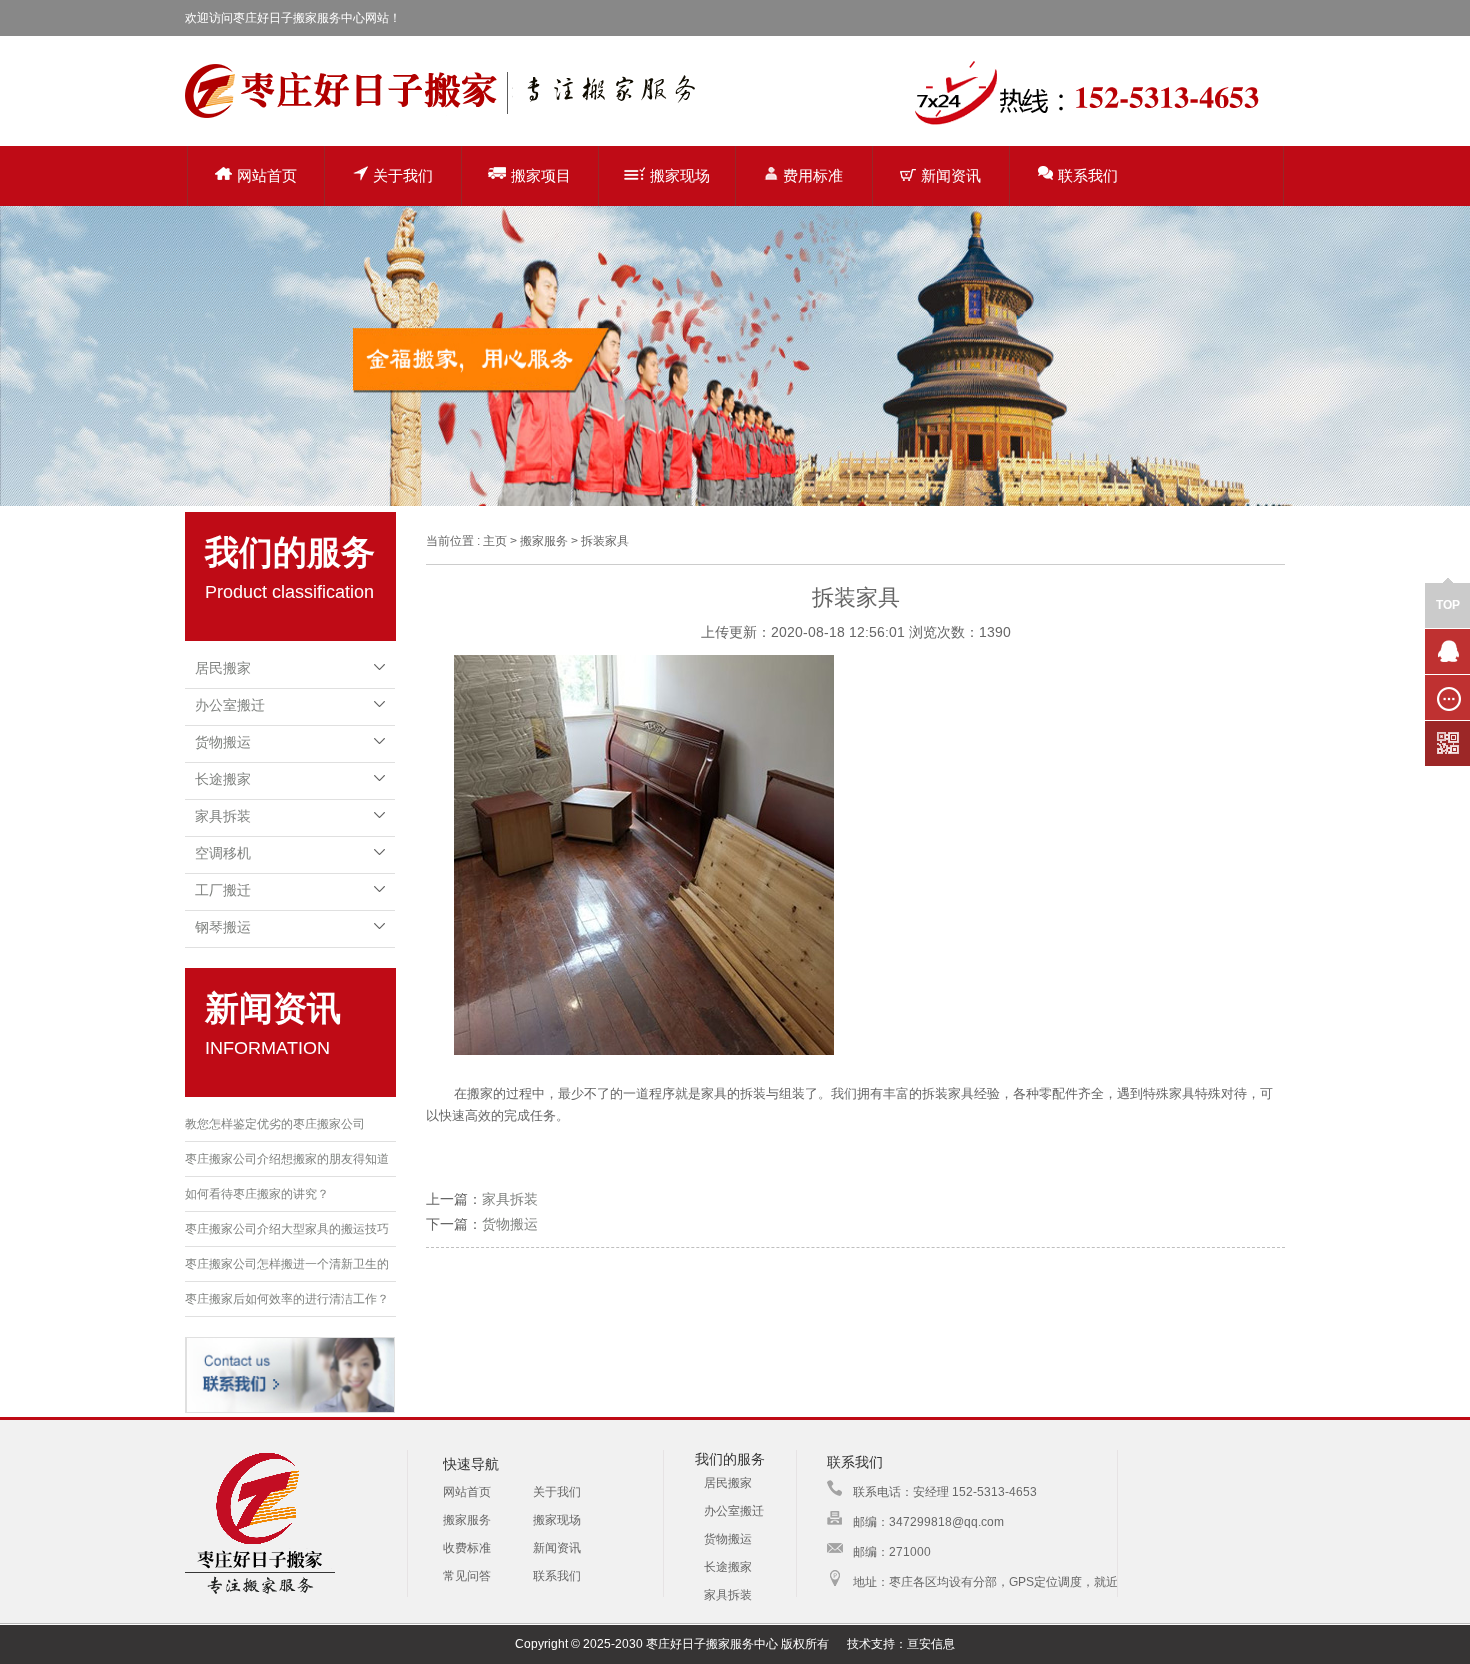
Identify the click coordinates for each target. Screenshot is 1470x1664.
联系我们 (1088, 175)
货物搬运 (223, 742)
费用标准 (813, 175)
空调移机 (223, 853)
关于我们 (403, 175)
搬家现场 (680, 175)
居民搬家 (223, 668)
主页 (495, 541)
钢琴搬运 (223, 927)
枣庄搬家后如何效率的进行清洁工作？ (287, 1299)
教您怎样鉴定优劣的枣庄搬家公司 (275, 1124)
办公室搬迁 (230, 705)
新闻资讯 (951, 175)
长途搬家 (223, 779)
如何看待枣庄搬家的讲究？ (257, 1194)
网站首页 (267, 175)
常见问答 (467, 1576)
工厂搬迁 (223, 890)
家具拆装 (223, 816)
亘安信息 (931, 1644)
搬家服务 (467, 1520)
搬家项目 (541, 175)
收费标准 (467, 1548)
